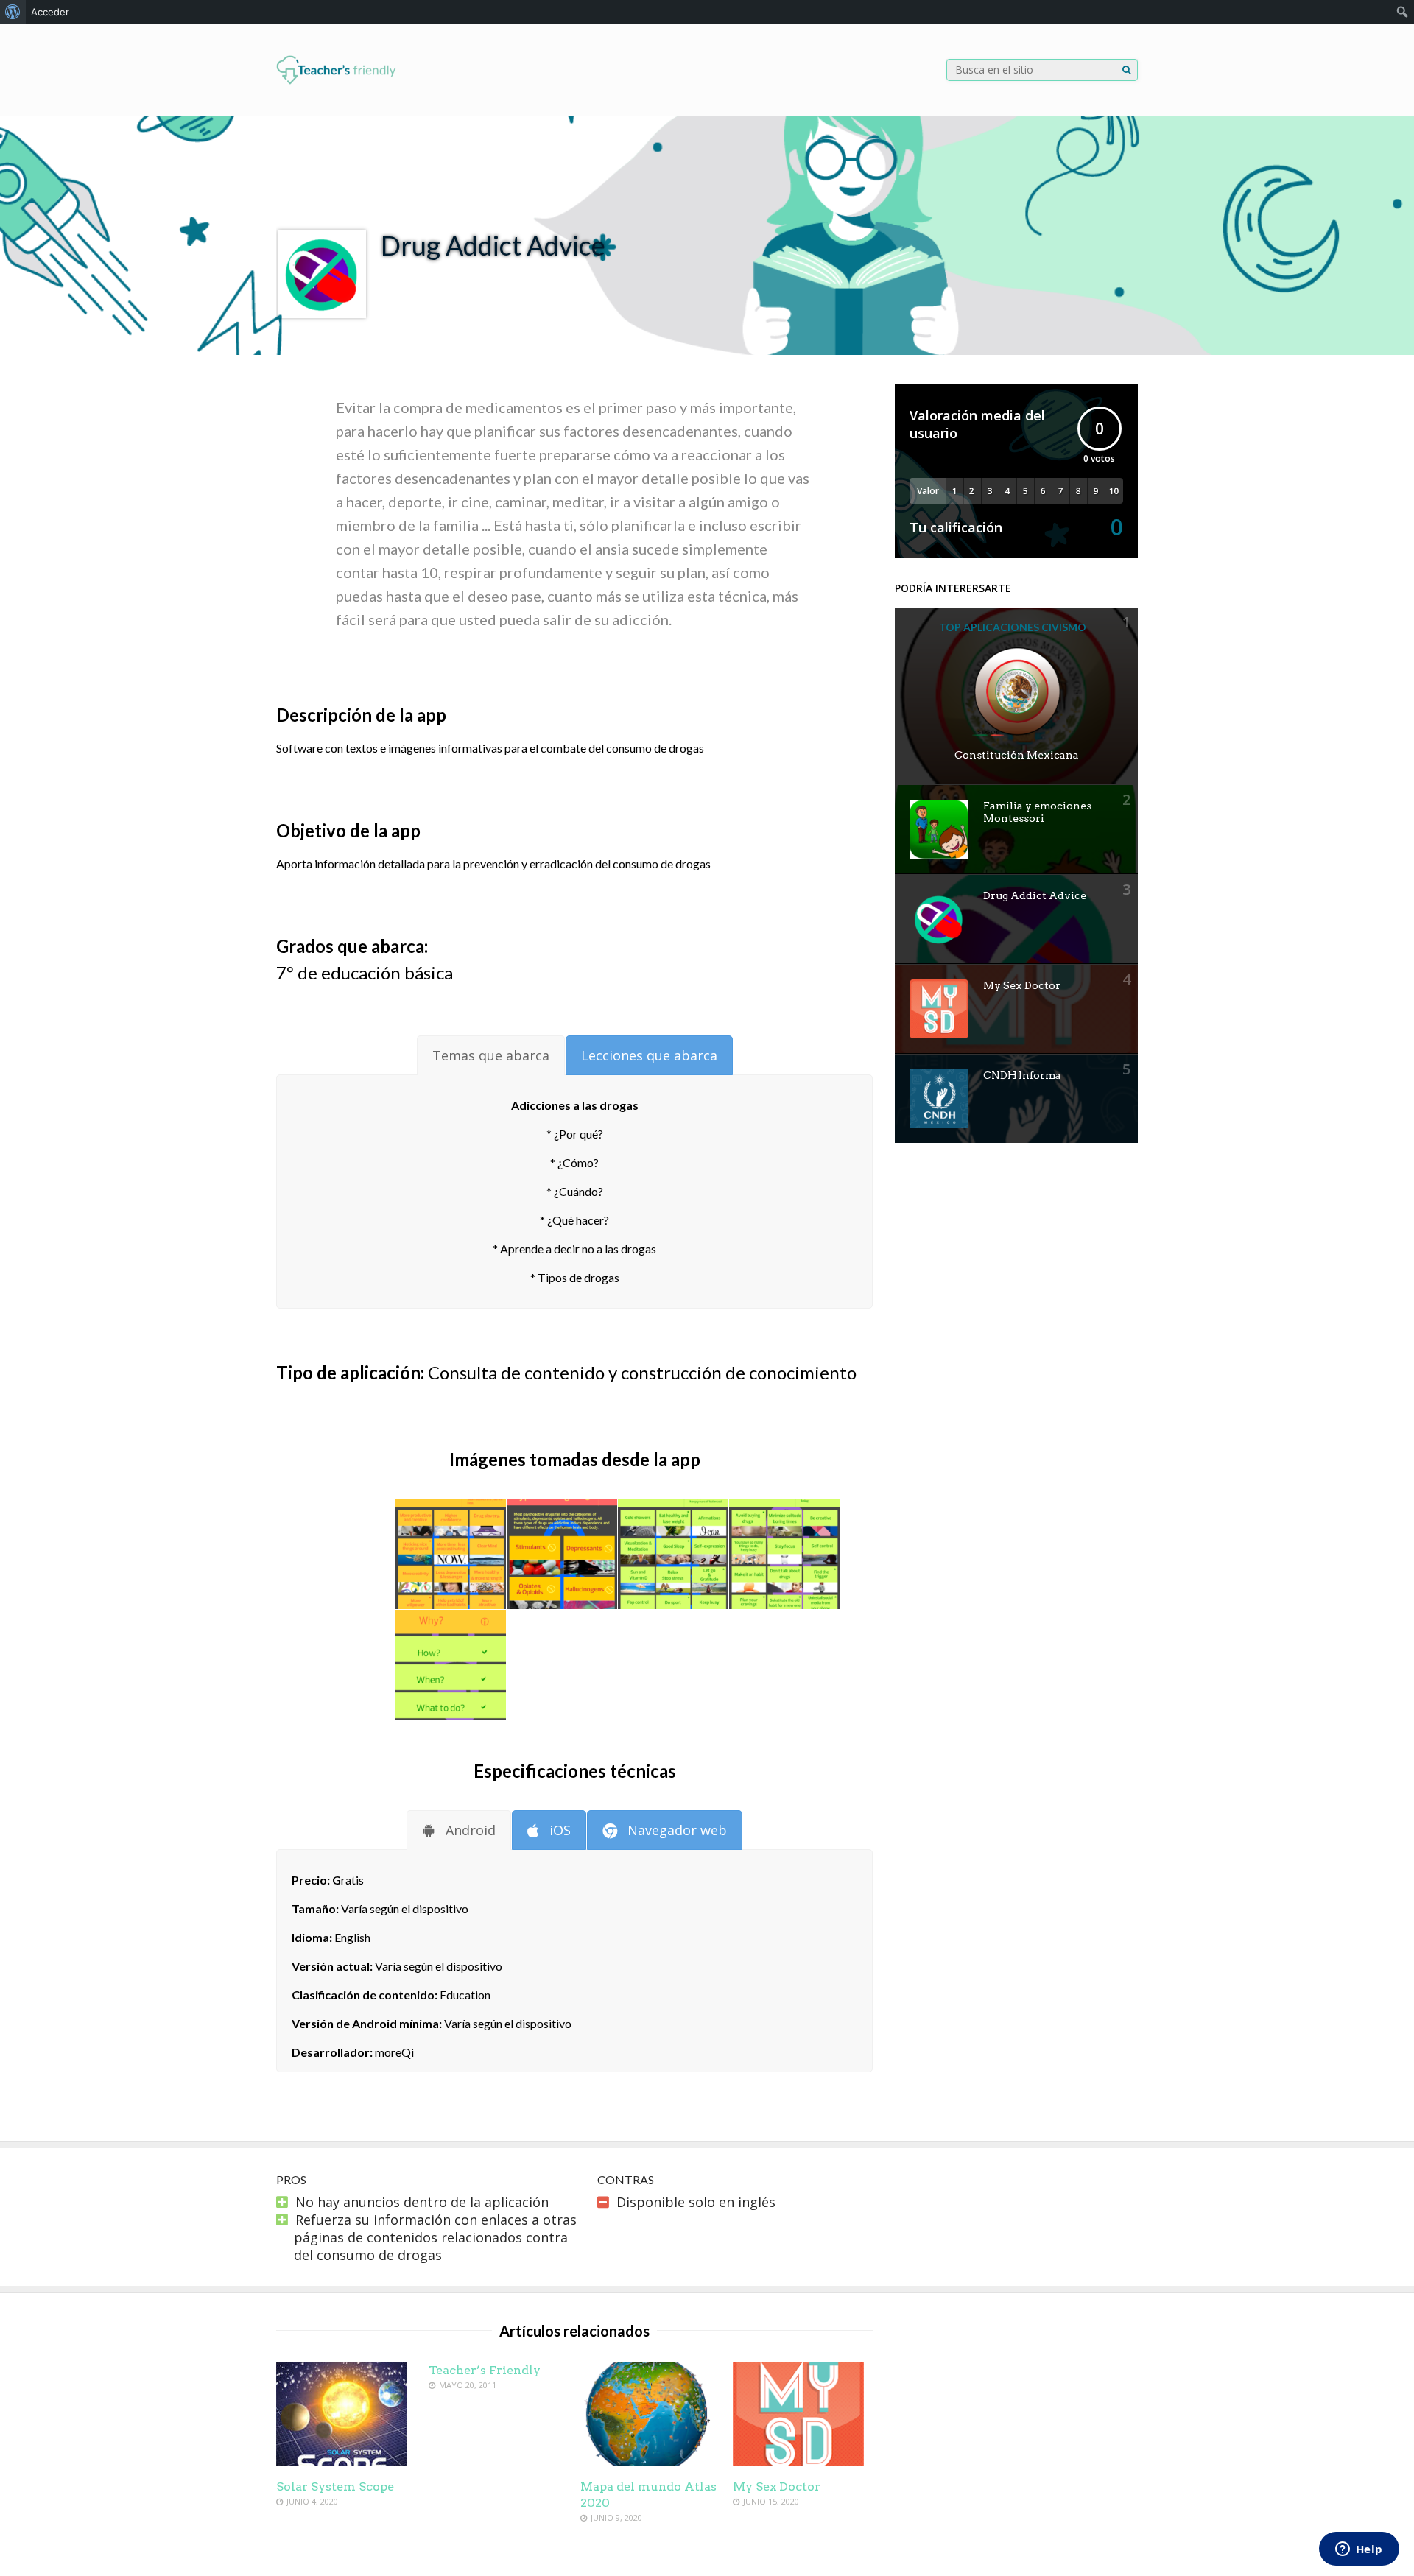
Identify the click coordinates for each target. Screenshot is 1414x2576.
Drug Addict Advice (1035, 895)
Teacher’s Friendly (485, 2370)
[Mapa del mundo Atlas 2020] (646, 2460)
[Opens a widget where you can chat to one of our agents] (1359, 2550)
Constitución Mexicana (1017, 755)
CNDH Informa (1022, 1075)
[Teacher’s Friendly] (336, 81)
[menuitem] (13, 12)
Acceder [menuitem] (50, 12)
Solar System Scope (335, 2487)
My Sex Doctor (1022, 985)
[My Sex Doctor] (798, 2460)
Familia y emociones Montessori (1037, 812)
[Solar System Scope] (342, 2460)
